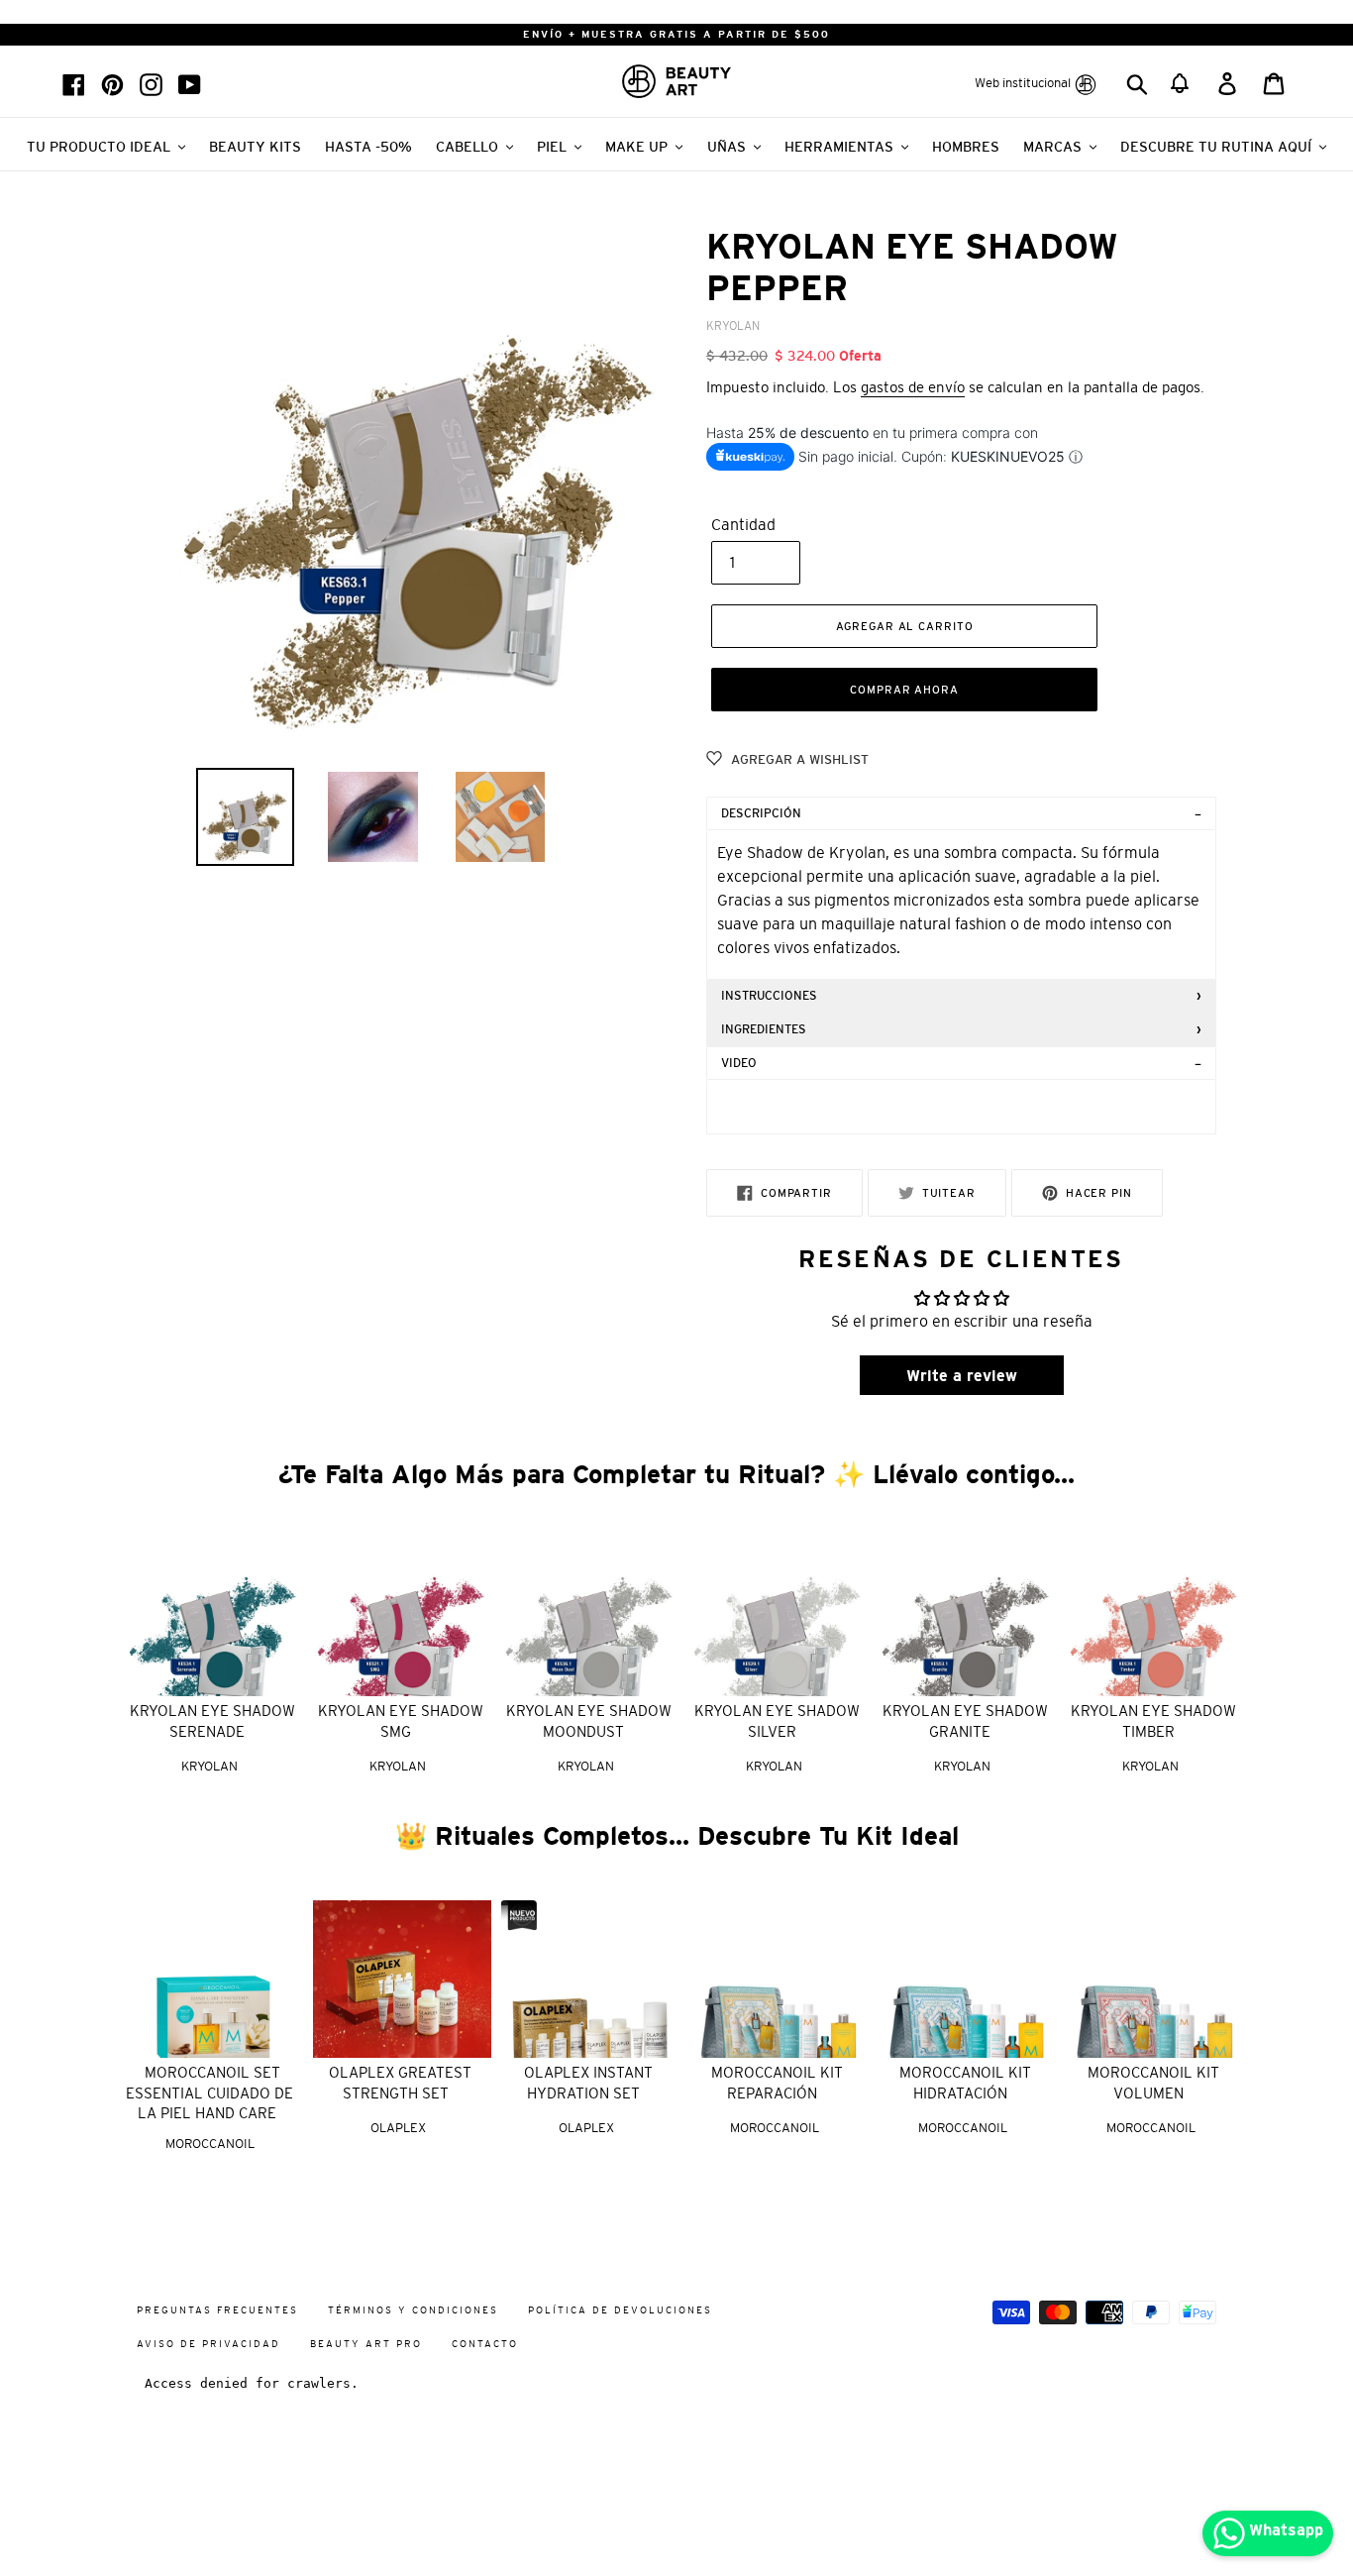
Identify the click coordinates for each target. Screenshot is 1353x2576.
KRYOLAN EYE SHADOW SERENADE (212, 1721)
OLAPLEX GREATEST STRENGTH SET (400, 2083)
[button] (1181, 81)
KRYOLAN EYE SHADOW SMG (401, 1721)
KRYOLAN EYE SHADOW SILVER (777, 1721)
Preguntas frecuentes (217, 2310)
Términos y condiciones (413, 2310)
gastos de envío (913, 387)
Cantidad (743, 524)
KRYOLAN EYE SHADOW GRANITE (965, 1721)
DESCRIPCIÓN (761, 813)
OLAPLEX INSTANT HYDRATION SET (588, 2083)
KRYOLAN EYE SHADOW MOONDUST (589, 1721)
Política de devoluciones (620, 2310)
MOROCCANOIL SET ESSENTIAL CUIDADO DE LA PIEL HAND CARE (209, 2093)
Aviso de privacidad (208, 2344)
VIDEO (739, 1063)
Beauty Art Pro (366, 2344)
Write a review (962, 1375)
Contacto (485, 2344)
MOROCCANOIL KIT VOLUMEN (1153, 2083)
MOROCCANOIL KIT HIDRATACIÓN (965, 2083)
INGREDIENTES (764, 1029)
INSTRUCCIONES (769, 996)
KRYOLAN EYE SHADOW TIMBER (1153, 1721)
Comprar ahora (904, 690)
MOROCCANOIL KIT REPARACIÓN (777, 2083)
